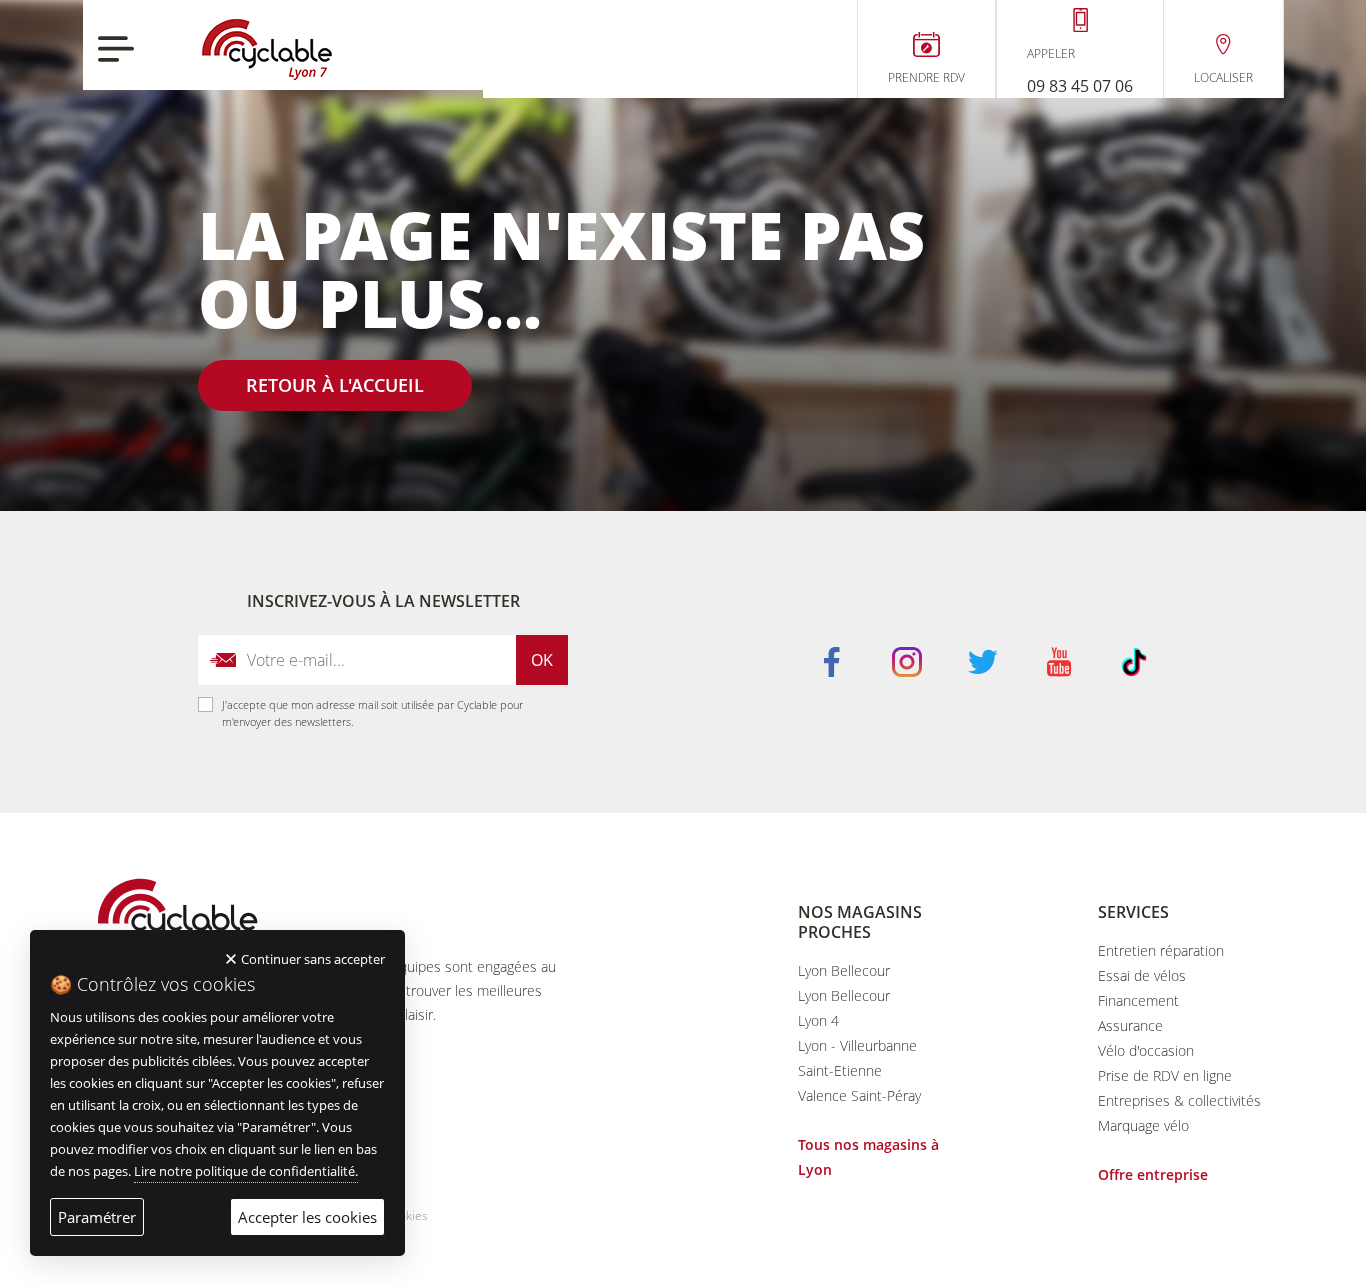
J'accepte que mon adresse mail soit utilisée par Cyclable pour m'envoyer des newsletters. (372, 713)
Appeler (1051, 54)
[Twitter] (983, 660)
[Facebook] (832, 660)
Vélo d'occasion (1146, 1050)
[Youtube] (1059, 660)
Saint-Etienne (840, 1070)
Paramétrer (97, 1217)
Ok (542, 660)
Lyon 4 (818, 1020)
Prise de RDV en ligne (1165, 1075)
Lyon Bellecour (844, 970)
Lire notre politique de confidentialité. (246, 1171)
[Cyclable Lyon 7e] (267, 49)
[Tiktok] (1134, 660)
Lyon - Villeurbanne (857, 1045)
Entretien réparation (1161, 950)
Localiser (1223, 78)
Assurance (1130, 1025)
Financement (1138, 1000)
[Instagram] (907, 660)
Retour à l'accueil (335, 385)
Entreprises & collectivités (1179, 1100)
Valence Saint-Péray (859, 1095)
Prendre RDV (926, 78)
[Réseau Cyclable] (178, 915)
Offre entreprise (1153, 1174)
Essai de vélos (1142, 975)
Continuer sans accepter (313, 959)
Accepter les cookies (307, 1217)
